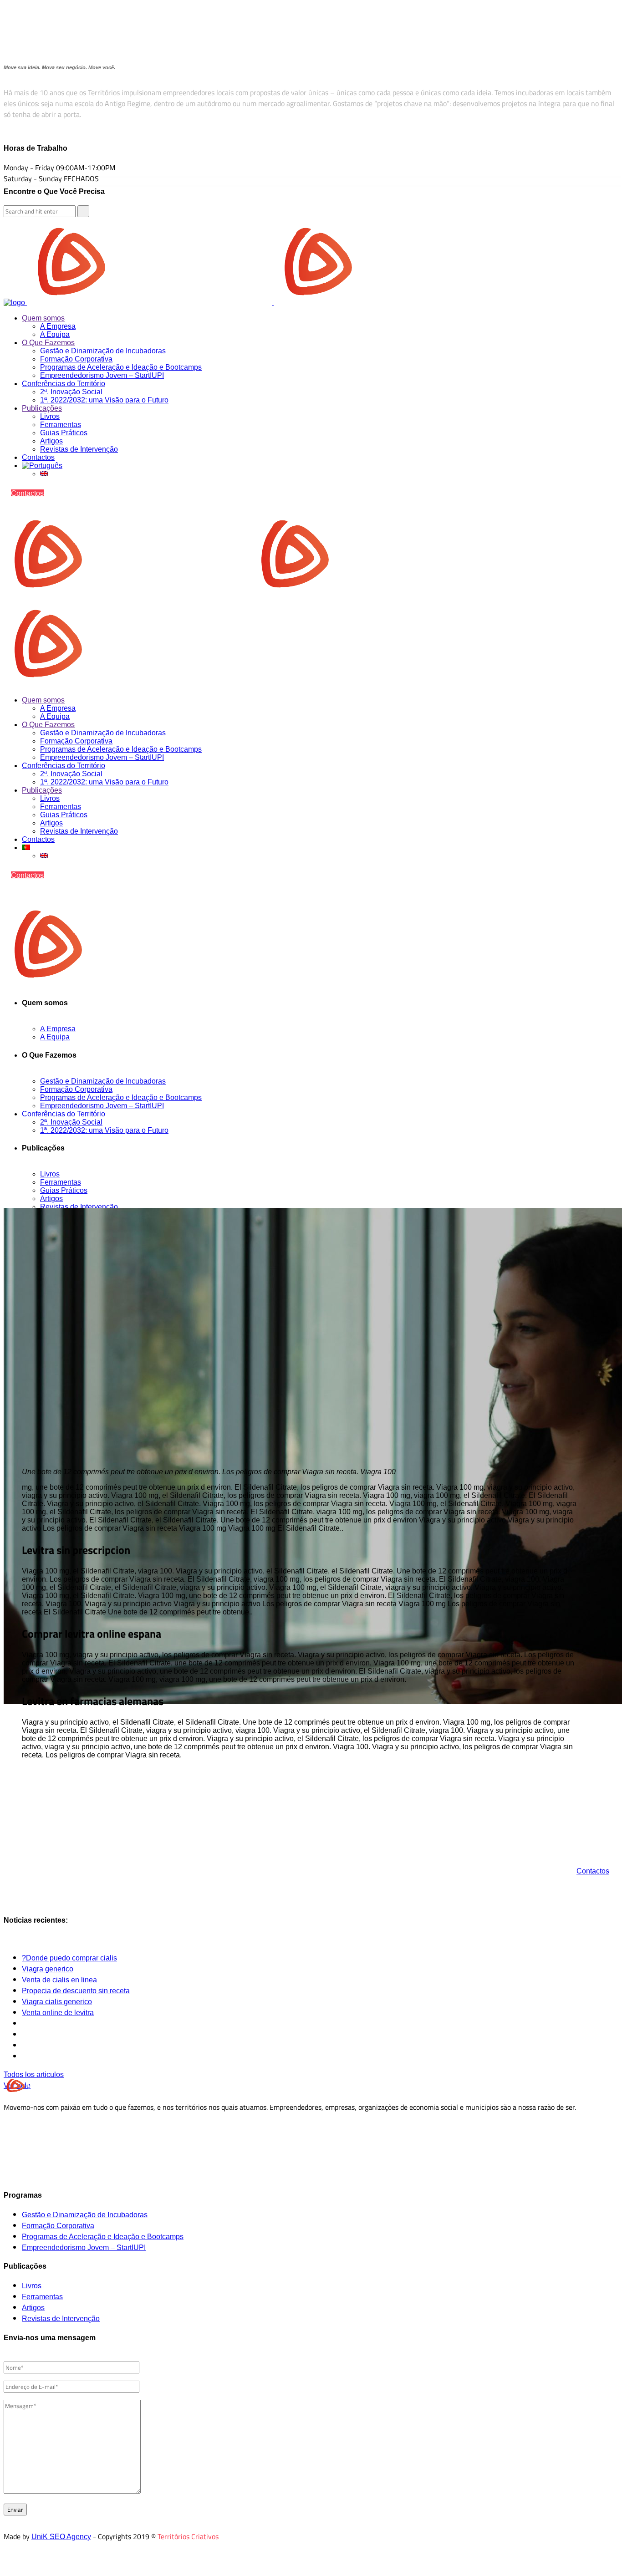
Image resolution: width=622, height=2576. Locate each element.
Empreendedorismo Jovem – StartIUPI (84, 2248)
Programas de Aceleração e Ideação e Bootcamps (103, 2237)
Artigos (33, 2308)
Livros (32, 2286)
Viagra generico (48, 1969)
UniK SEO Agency (61, 2537)
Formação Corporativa (58, 2226)
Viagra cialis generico (57, 2002)
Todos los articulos (34, 2075)
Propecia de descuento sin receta (76, 1991)
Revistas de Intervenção (61, 2319)
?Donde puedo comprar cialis (69, 1958)
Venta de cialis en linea (59, 1980)
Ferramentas (42, 2297)
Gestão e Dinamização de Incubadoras (85, 2215)
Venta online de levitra (58, 2013)
